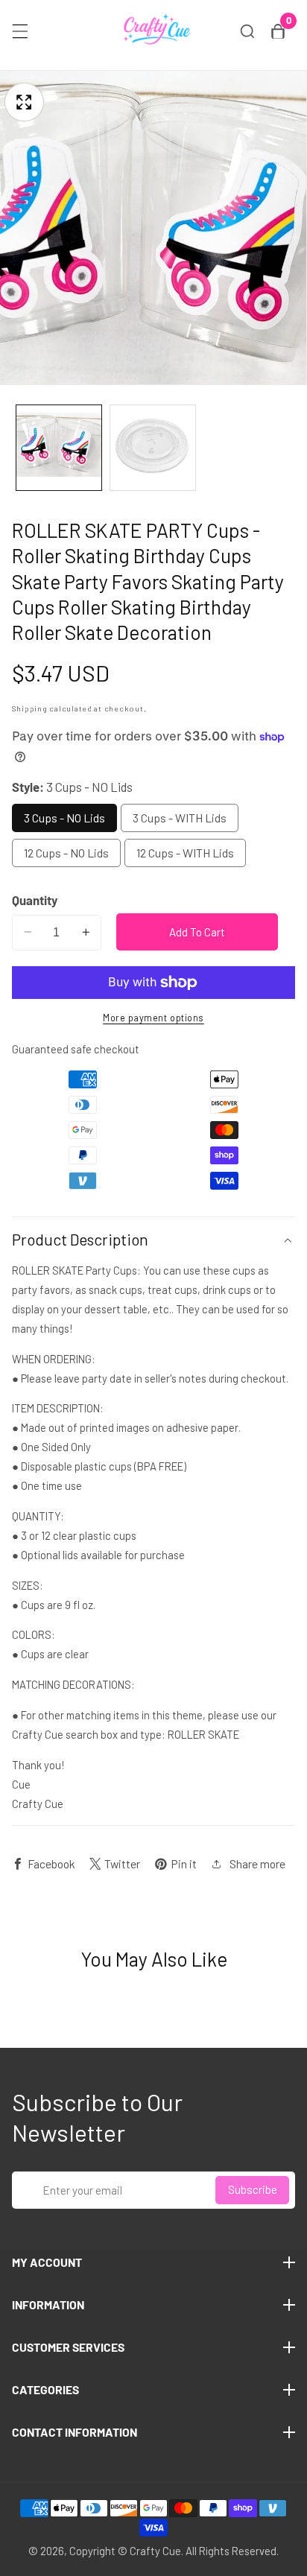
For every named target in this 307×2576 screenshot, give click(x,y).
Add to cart (197, 932)
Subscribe (253, 2189)
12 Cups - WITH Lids (185, 853)
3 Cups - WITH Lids (180, 818)
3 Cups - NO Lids (64, 818)
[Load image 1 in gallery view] (59, 448)
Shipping (30, 708)
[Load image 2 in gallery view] (153, 448)
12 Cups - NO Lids (66, 853)
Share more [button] (257, 1863)
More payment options (153, 1018)
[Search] (247, 31)
